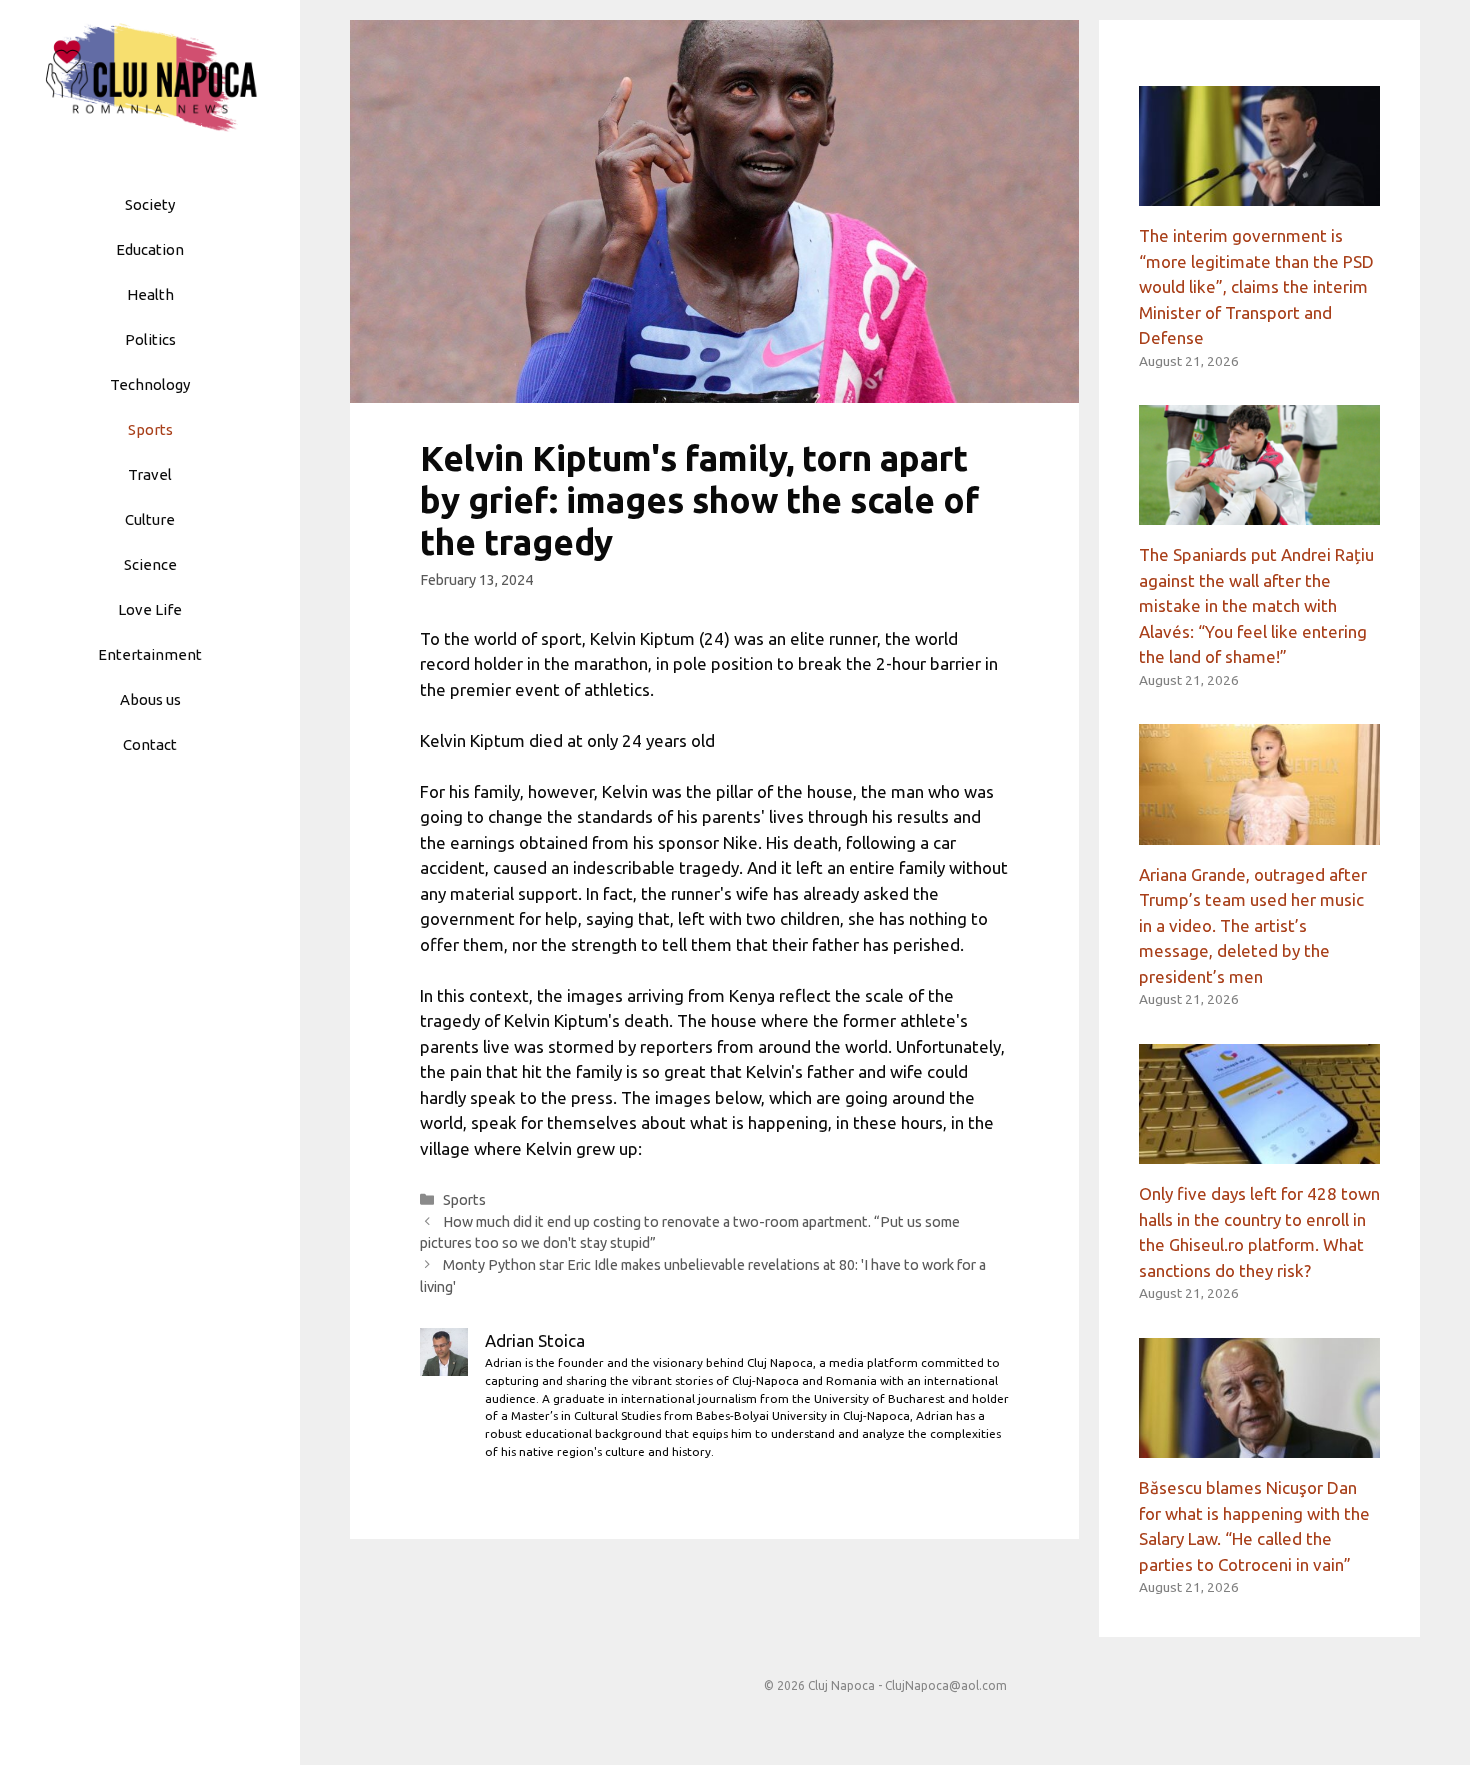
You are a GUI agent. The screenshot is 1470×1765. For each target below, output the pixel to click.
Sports (150, 429)
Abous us (150, 699)
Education (150, 249)
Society (150, 204)
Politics (150, 339)
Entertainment (150, 654)
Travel (150, 474)
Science (150, 564)
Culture (150, 519)
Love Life (150, 609)
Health (150, 294)
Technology (150, 384)
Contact (150, 744)
